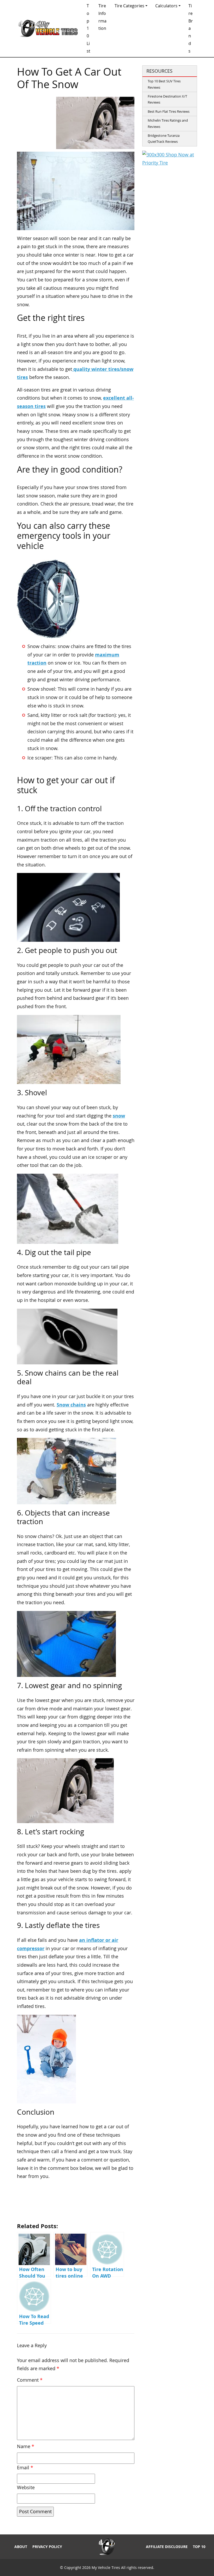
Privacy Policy (47, 2547)
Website (26, 2487)
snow (119, 1116)
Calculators (166, 6)
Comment (30, 2380)
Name (26, 2446)
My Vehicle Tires (106, 2568)
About (21, 2547)
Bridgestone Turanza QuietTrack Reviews (164, 138)
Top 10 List (88, 28)
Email (25, 2468)
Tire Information (102, 17)
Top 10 (199, 2547)
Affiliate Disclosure (167, 2547)
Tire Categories (129, 6)
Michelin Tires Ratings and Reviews (168, 123)
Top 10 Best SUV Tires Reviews (164, 84)
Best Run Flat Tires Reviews (169, 111)
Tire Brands (191, 28)
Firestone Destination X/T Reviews (167, 99)
